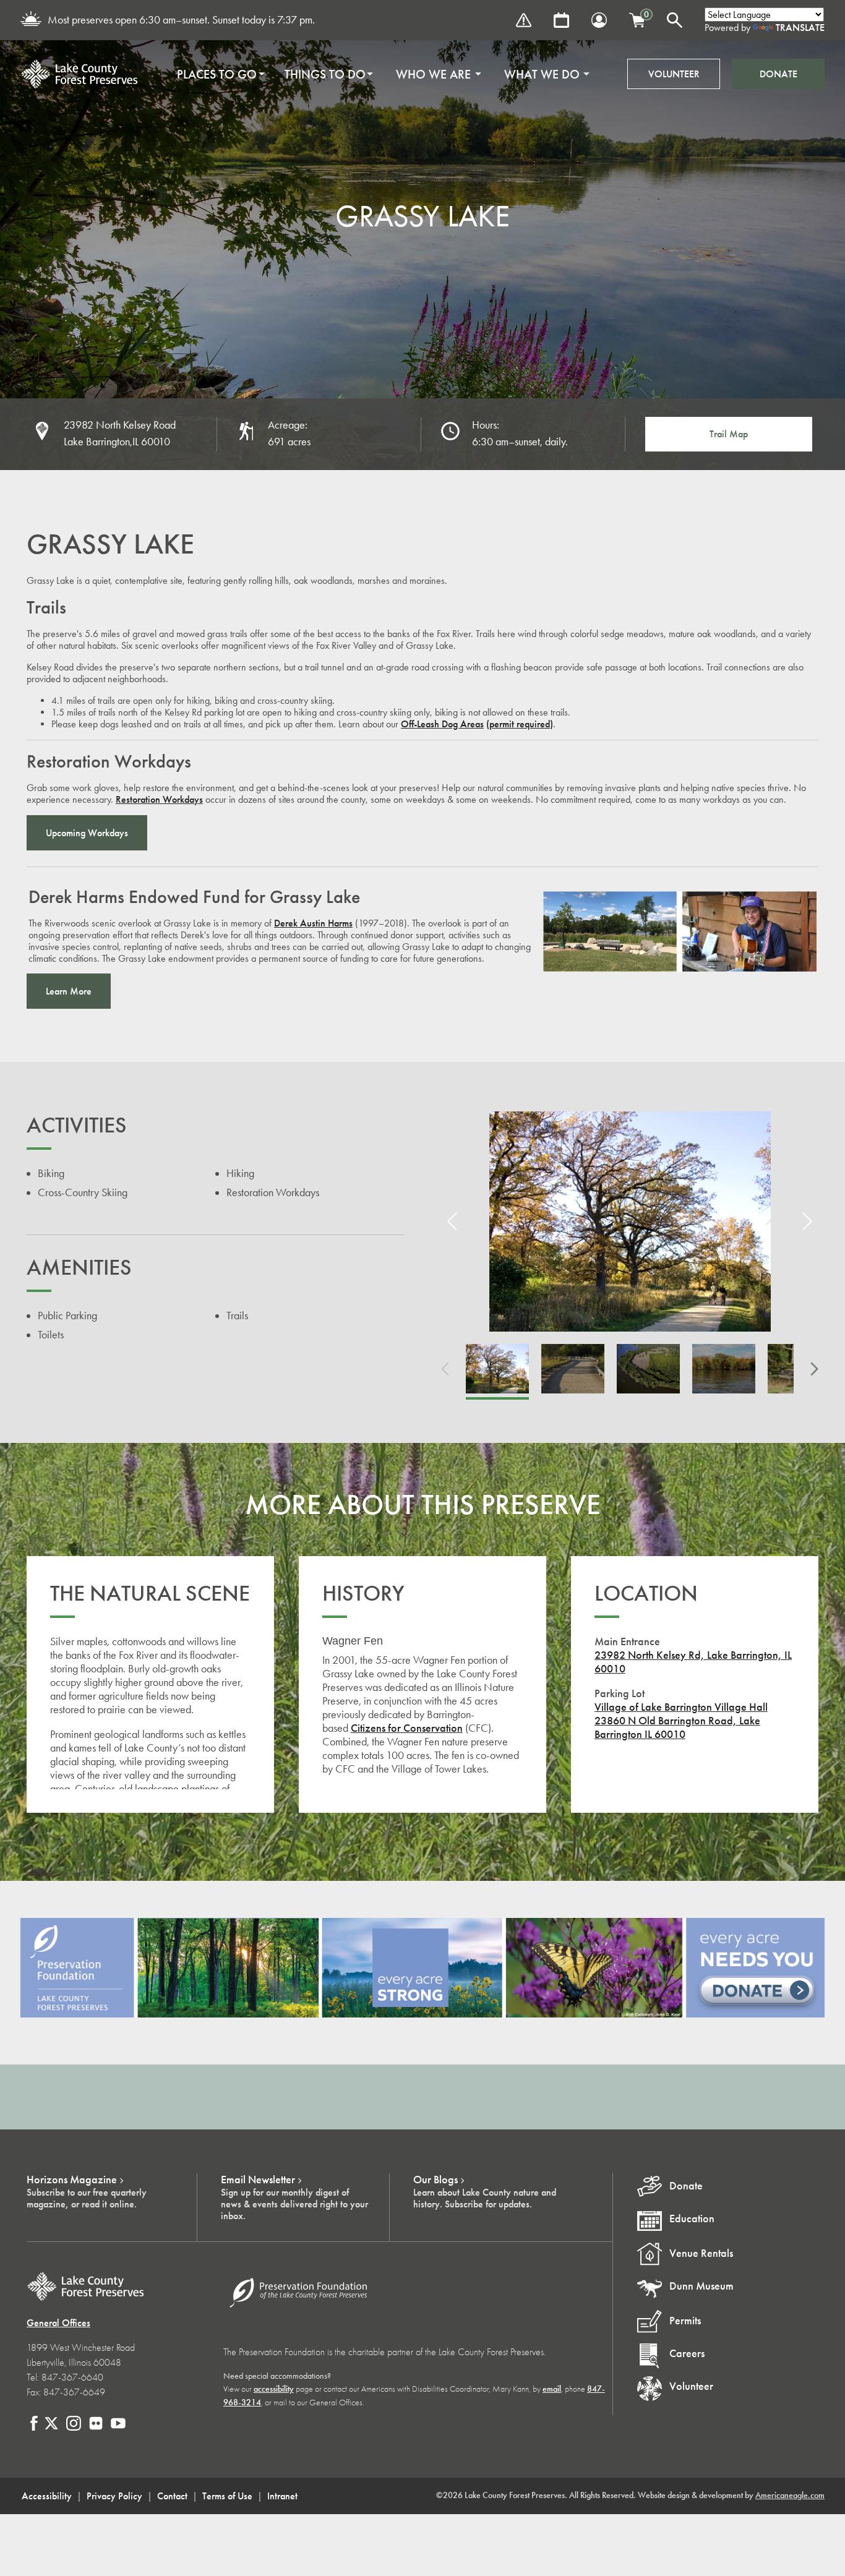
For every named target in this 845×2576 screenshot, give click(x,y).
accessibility (274, 2389)
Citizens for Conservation (407, 1728)
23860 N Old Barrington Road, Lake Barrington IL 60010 (677, 1727)
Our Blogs (435, 2180)
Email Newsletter (258, 2180)
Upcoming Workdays (87, 833)
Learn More (69, 991)
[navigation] (379, 74)
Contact (172, 2496)
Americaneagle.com (790, 2495)
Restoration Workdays (159, 799)
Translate (800, 28)
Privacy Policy (114, 2496)
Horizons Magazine (72, 2180)
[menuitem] (217, 74)
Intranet (282, 2496)
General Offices (58, 2323)
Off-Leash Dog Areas (442, 724)
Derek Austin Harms (313, 923)
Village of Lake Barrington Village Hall (681, 1707)
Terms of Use (227, 2496)
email (552, 2389)
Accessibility (47, 2496)
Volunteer (674, 74)
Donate (779, 74)
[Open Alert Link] (524, 20)
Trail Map (729, 434)
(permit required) (520, 724)
